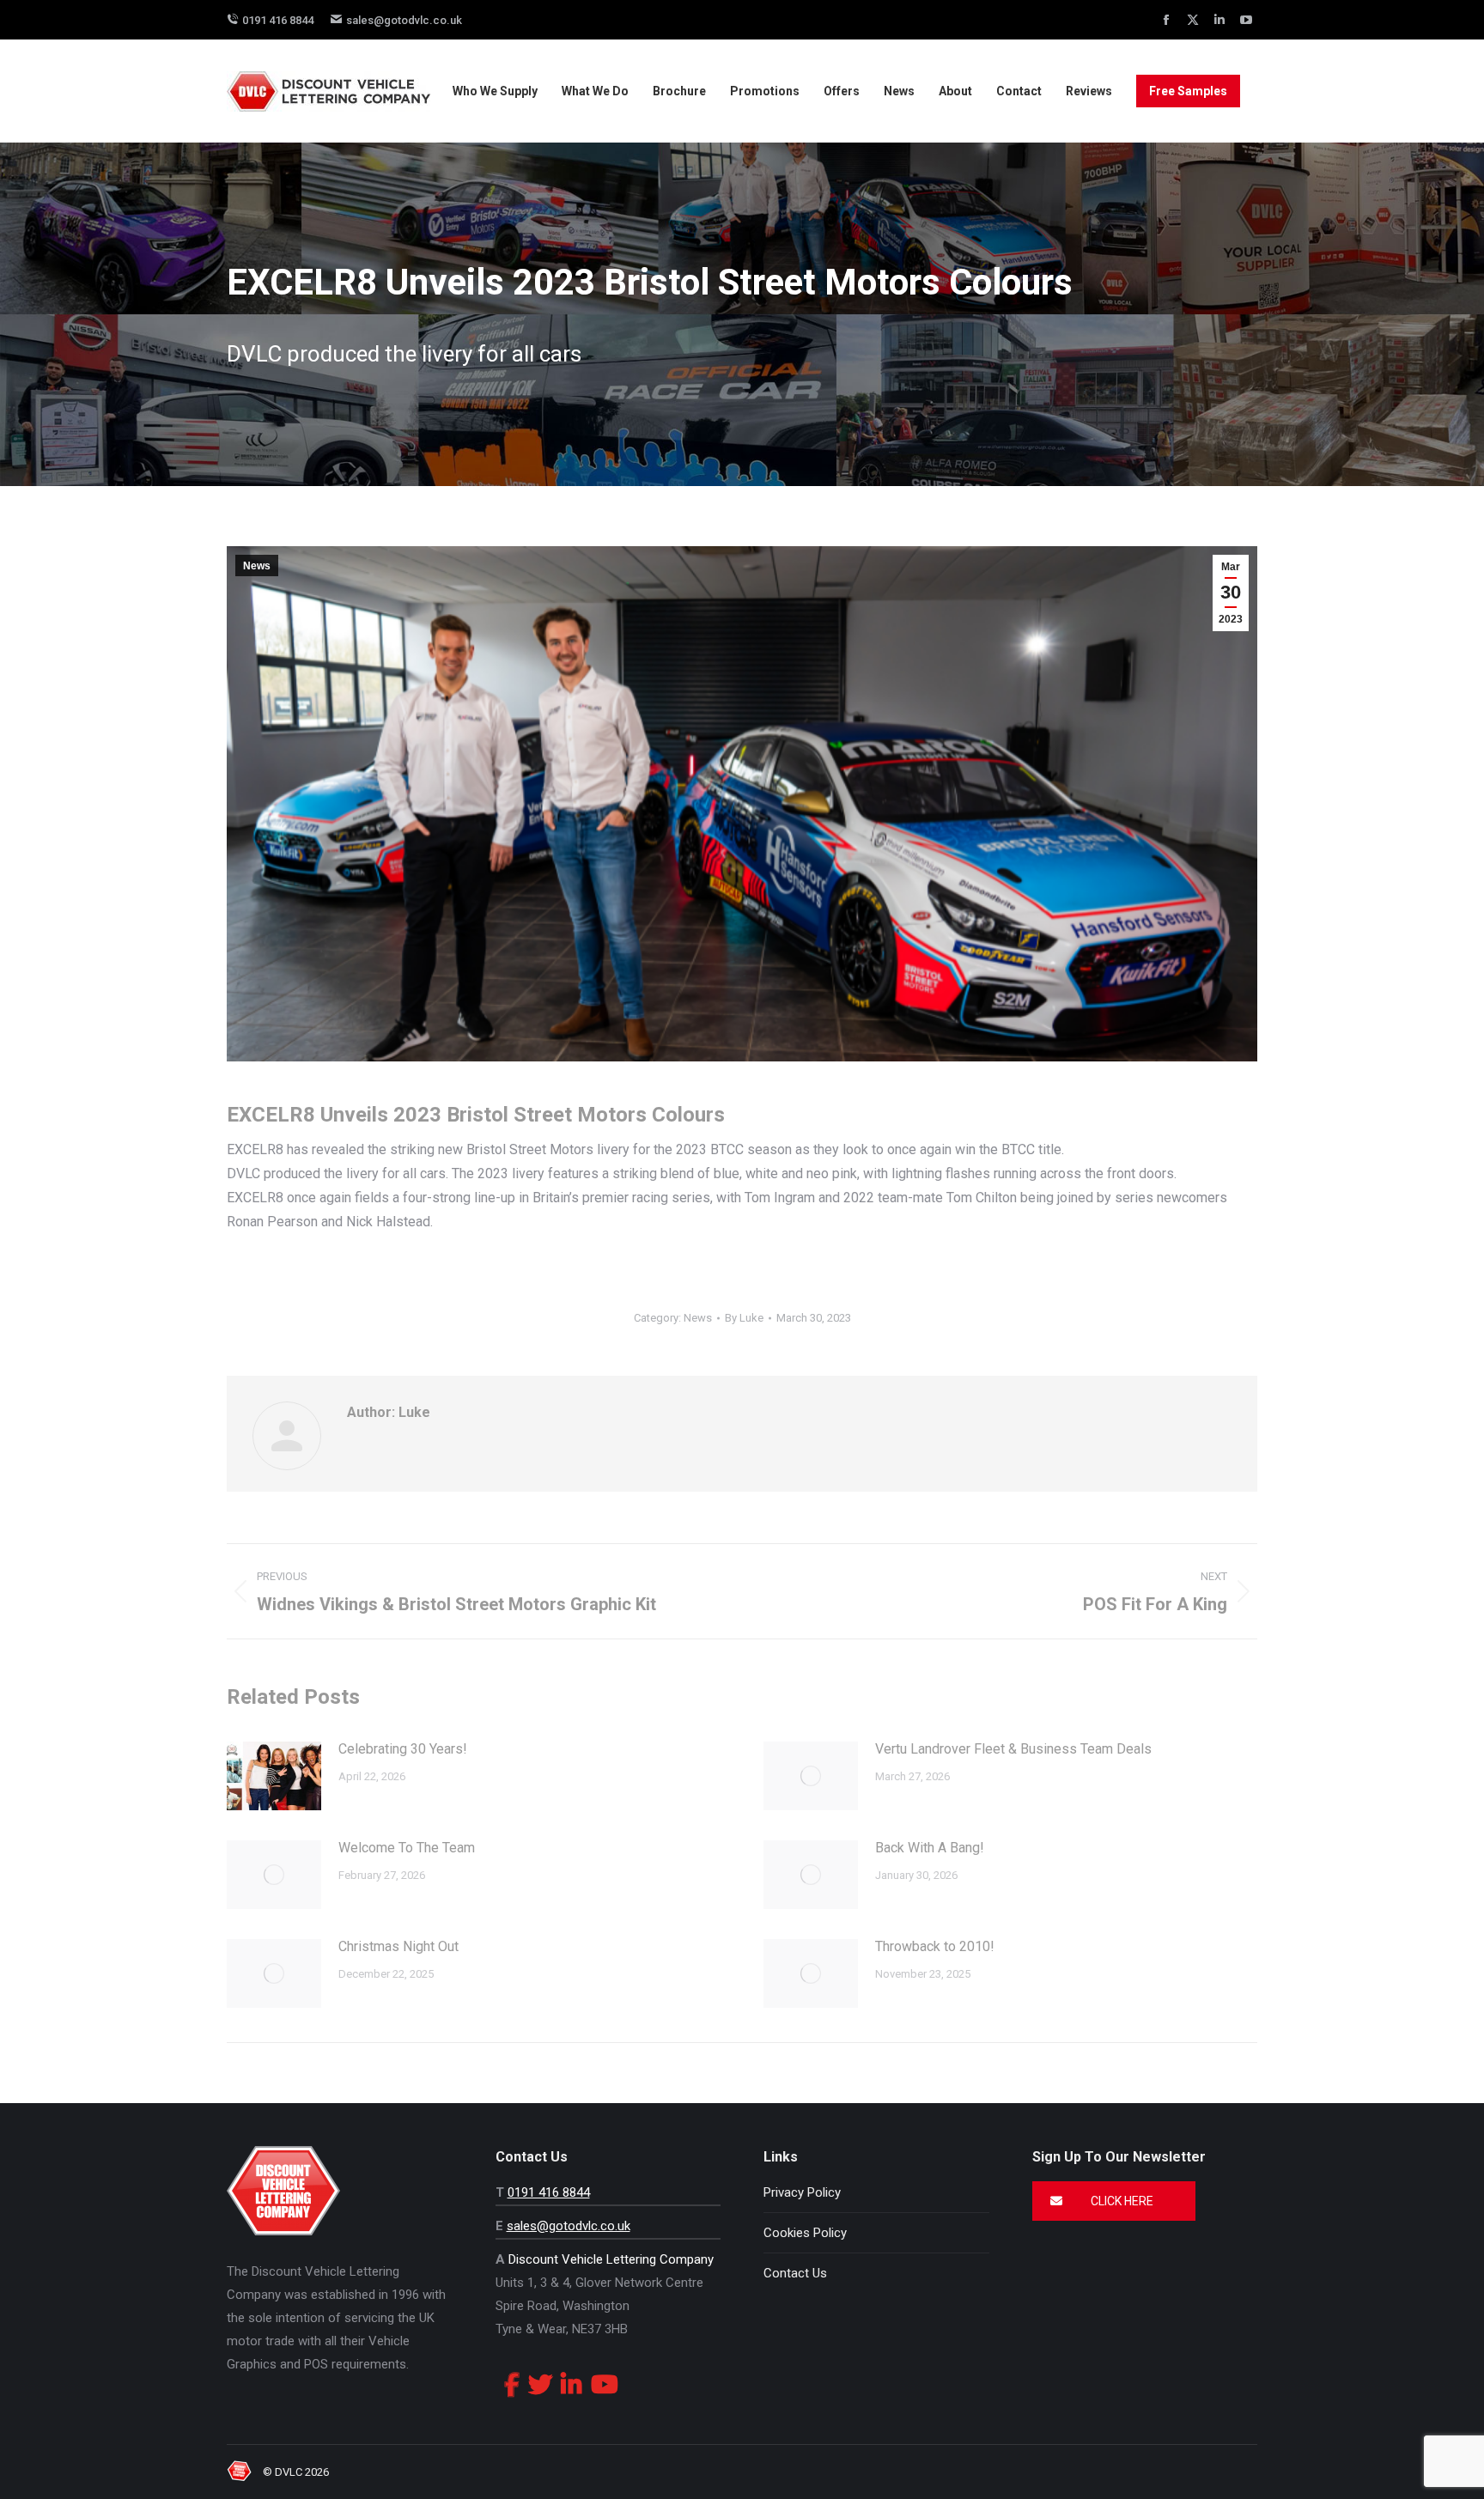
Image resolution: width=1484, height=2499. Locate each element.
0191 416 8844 (278, 20)
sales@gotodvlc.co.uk (404, 20)
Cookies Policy (805, 2233)
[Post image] (274, 1776)
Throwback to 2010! (935, 1946)
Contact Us (795, 2273)
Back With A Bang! (930, 1848)
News (257, 566)
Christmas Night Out (398, 1946)
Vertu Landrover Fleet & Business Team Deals (1013, 1749)
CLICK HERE (1121, 2201)
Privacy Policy (802, 2192)
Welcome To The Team (407, 1848)
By (744, 1318)
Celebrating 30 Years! (403, 1749)
